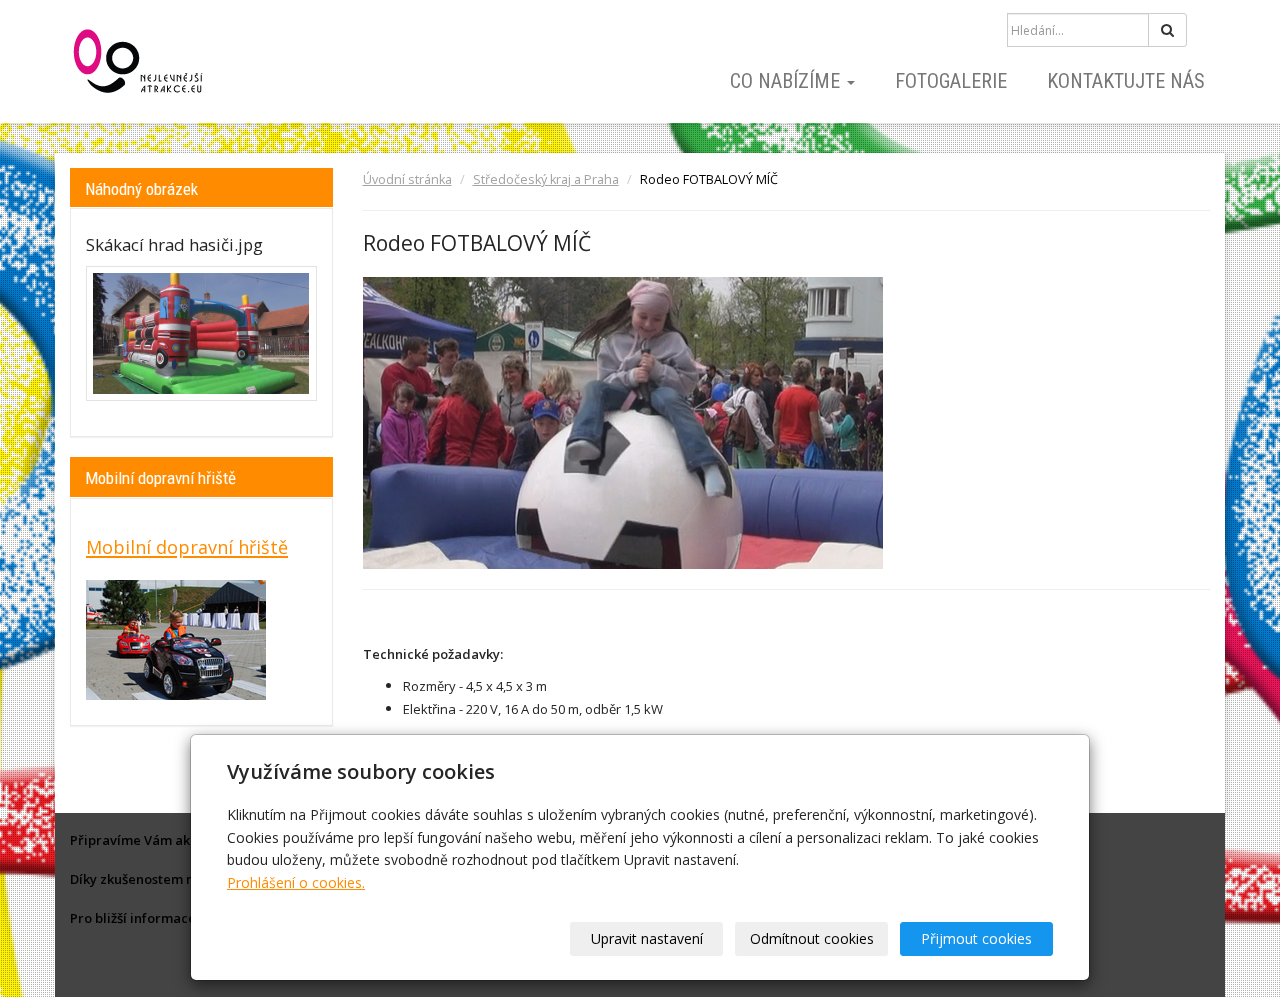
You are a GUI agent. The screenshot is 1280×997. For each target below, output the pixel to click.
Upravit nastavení (647, 938)
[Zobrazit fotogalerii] (201, 334)
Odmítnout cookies (812, 938)
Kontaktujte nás (1126, 81)
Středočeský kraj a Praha (546, 179)
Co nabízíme (787, 81)
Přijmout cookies (976, 938)
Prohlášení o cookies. (296, 882)
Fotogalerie (951, 81)
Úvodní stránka (407, 179)
